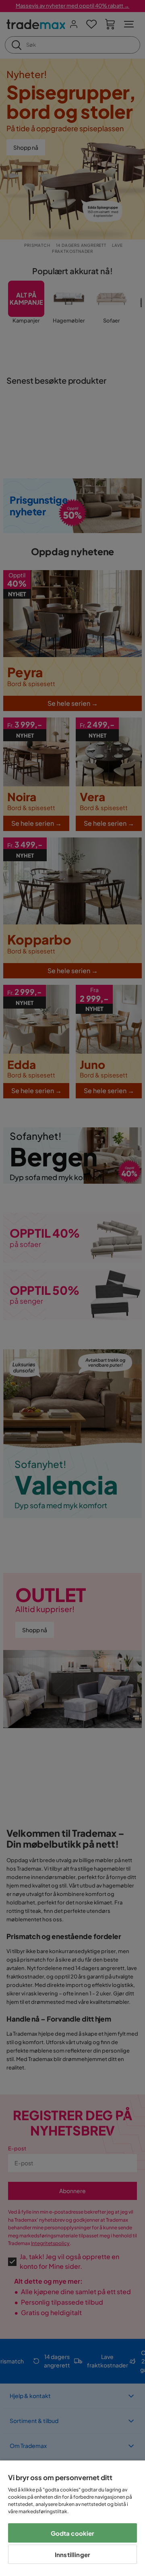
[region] (72, 2518)
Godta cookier (73, 2533)
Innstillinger (72, 2554)
